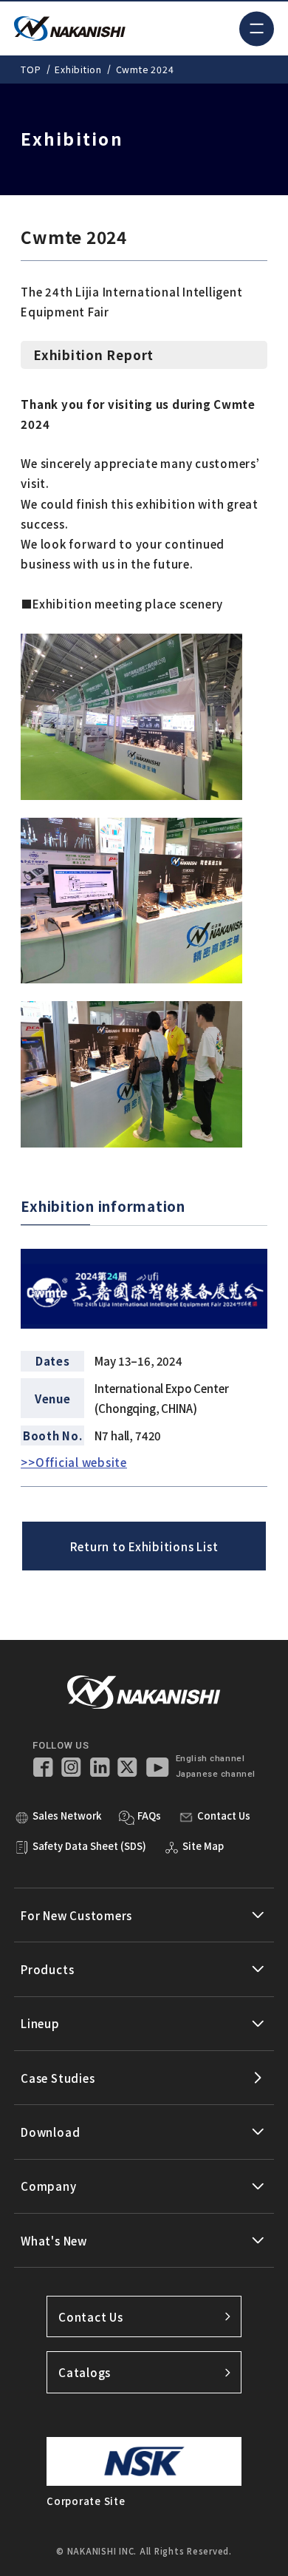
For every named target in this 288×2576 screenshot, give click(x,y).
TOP (31, 70)
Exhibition (78, 70)
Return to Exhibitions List (144, 1546)
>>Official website (74, 1462)
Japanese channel (216, 1774)
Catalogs (85, 2372)
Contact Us (91, 2317)
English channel (210, 1759)
